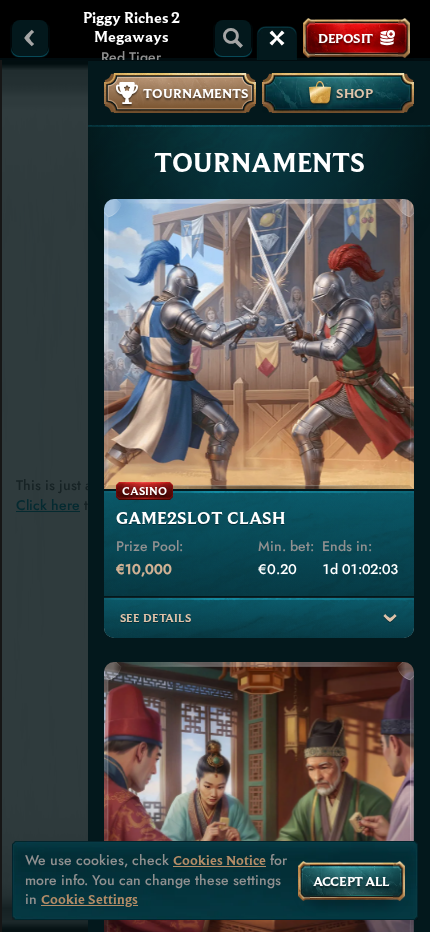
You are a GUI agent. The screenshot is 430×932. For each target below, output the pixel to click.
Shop (354, 93)
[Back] (30, 38)
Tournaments (196, 93)
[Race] (277, 38)
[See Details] (390, 618)
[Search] (233, 38)
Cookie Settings (89, 899)
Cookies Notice (219, 860)
